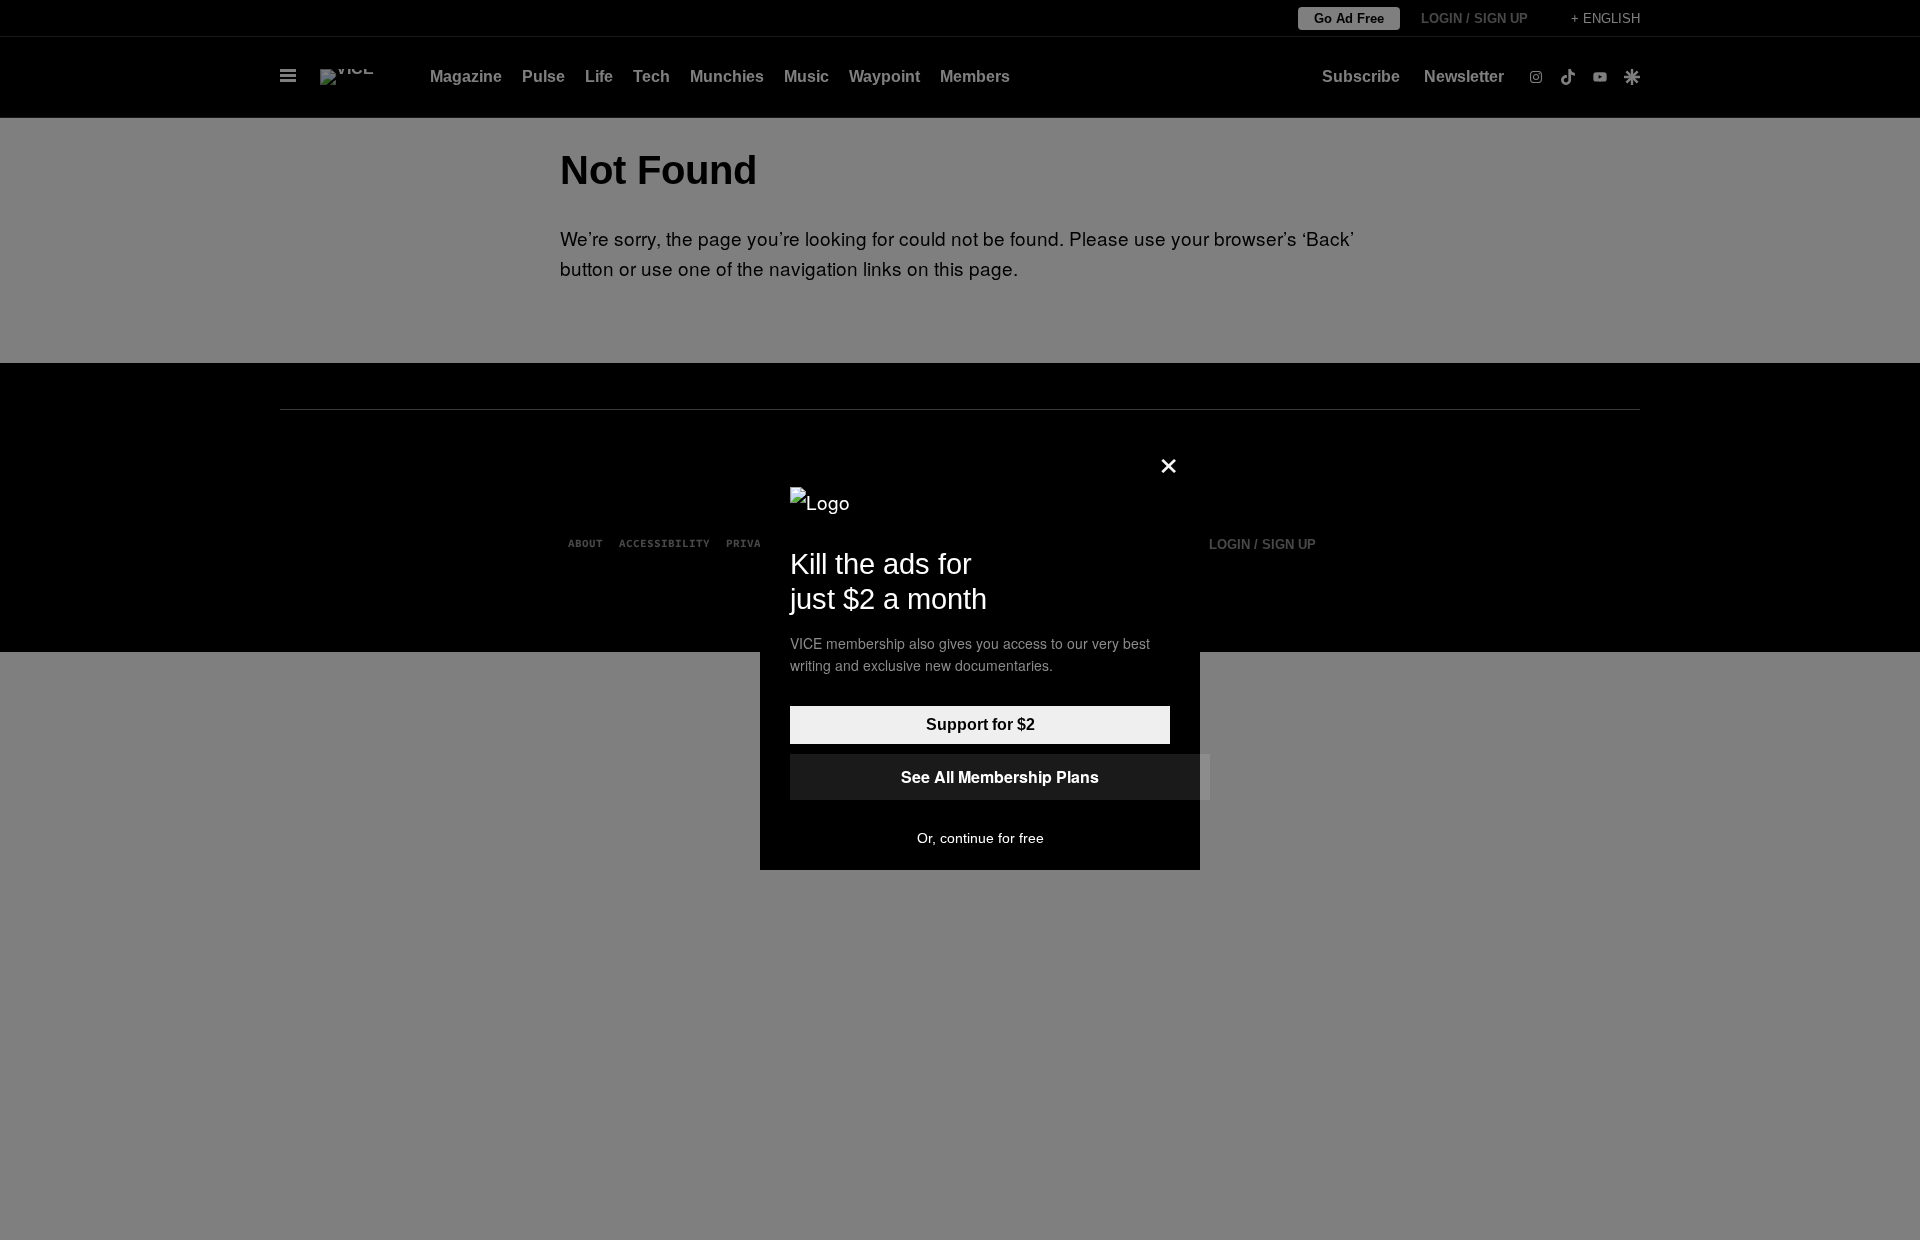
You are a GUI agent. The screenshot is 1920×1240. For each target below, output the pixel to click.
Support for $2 (980, 724)
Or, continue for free (980, 838)
